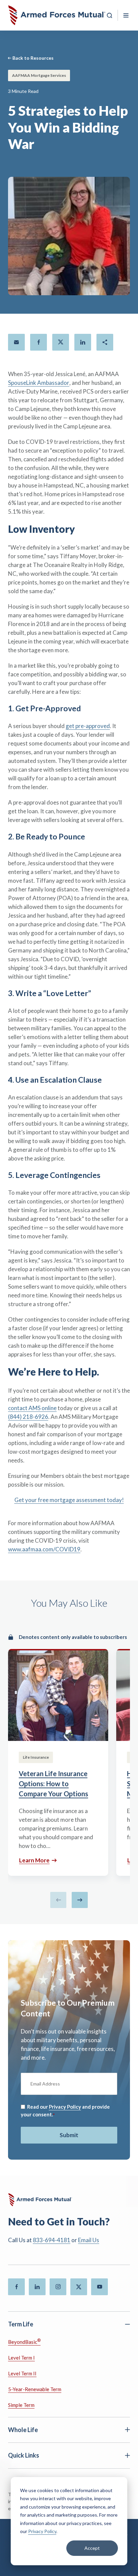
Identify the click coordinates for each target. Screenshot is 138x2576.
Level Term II (22, 2373)
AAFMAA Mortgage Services (39, 75)
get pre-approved (88, 726)
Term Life (21, 2324)
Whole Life (23, 2430)
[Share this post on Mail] (16, 342)
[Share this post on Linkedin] (83, 342)
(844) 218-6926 (28, 1417)
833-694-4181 (52, 2240)
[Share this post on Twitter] (61, 342)
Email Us (89, 2240)
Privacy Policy (42, 2531)
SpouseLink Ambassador (39, 383)
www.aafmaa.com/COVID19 (44, 1549)
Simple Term (21, 2405)
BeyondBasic (24, 2341)
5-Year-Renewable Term (35, 2389)
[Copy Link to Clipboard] (105, 342)
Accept (92, 2548)
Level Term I (21, 2358)
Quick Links (24, 2455)
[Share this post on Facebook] (39, 342)
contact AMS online (32, 1408)
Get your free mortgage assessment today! (69, 1500)
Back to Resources (33, 58)
